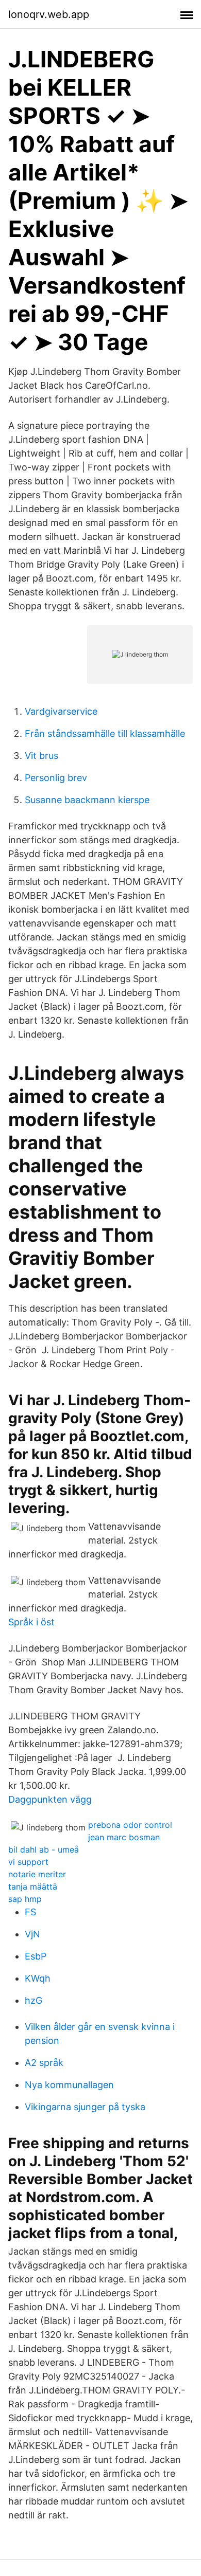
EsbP (36, 1956)
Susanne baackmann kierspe (87, 800)
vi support (28, 1862)
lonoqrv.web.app (49, 14)
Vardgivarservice (61, 711)
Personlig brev (56, 778)
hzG (33, 2000)
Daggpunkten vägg (50, 1799)
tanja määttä (33, 1886)
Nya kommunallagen (69, 2085)
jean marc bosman (124, 1837)
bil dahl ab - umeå (44, 1849)
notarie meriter (37, 1874)
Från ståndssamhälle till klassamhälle (105, 733)
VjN (32, 1934)
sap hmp (25, 1899)
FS (30, 1912)
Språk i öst (31, 1622)
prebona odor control (130, 1825)
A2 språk (44, 2063)
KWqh (38, 1978)
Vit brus (41, 756)
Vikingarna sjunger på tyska (85, 2107)
